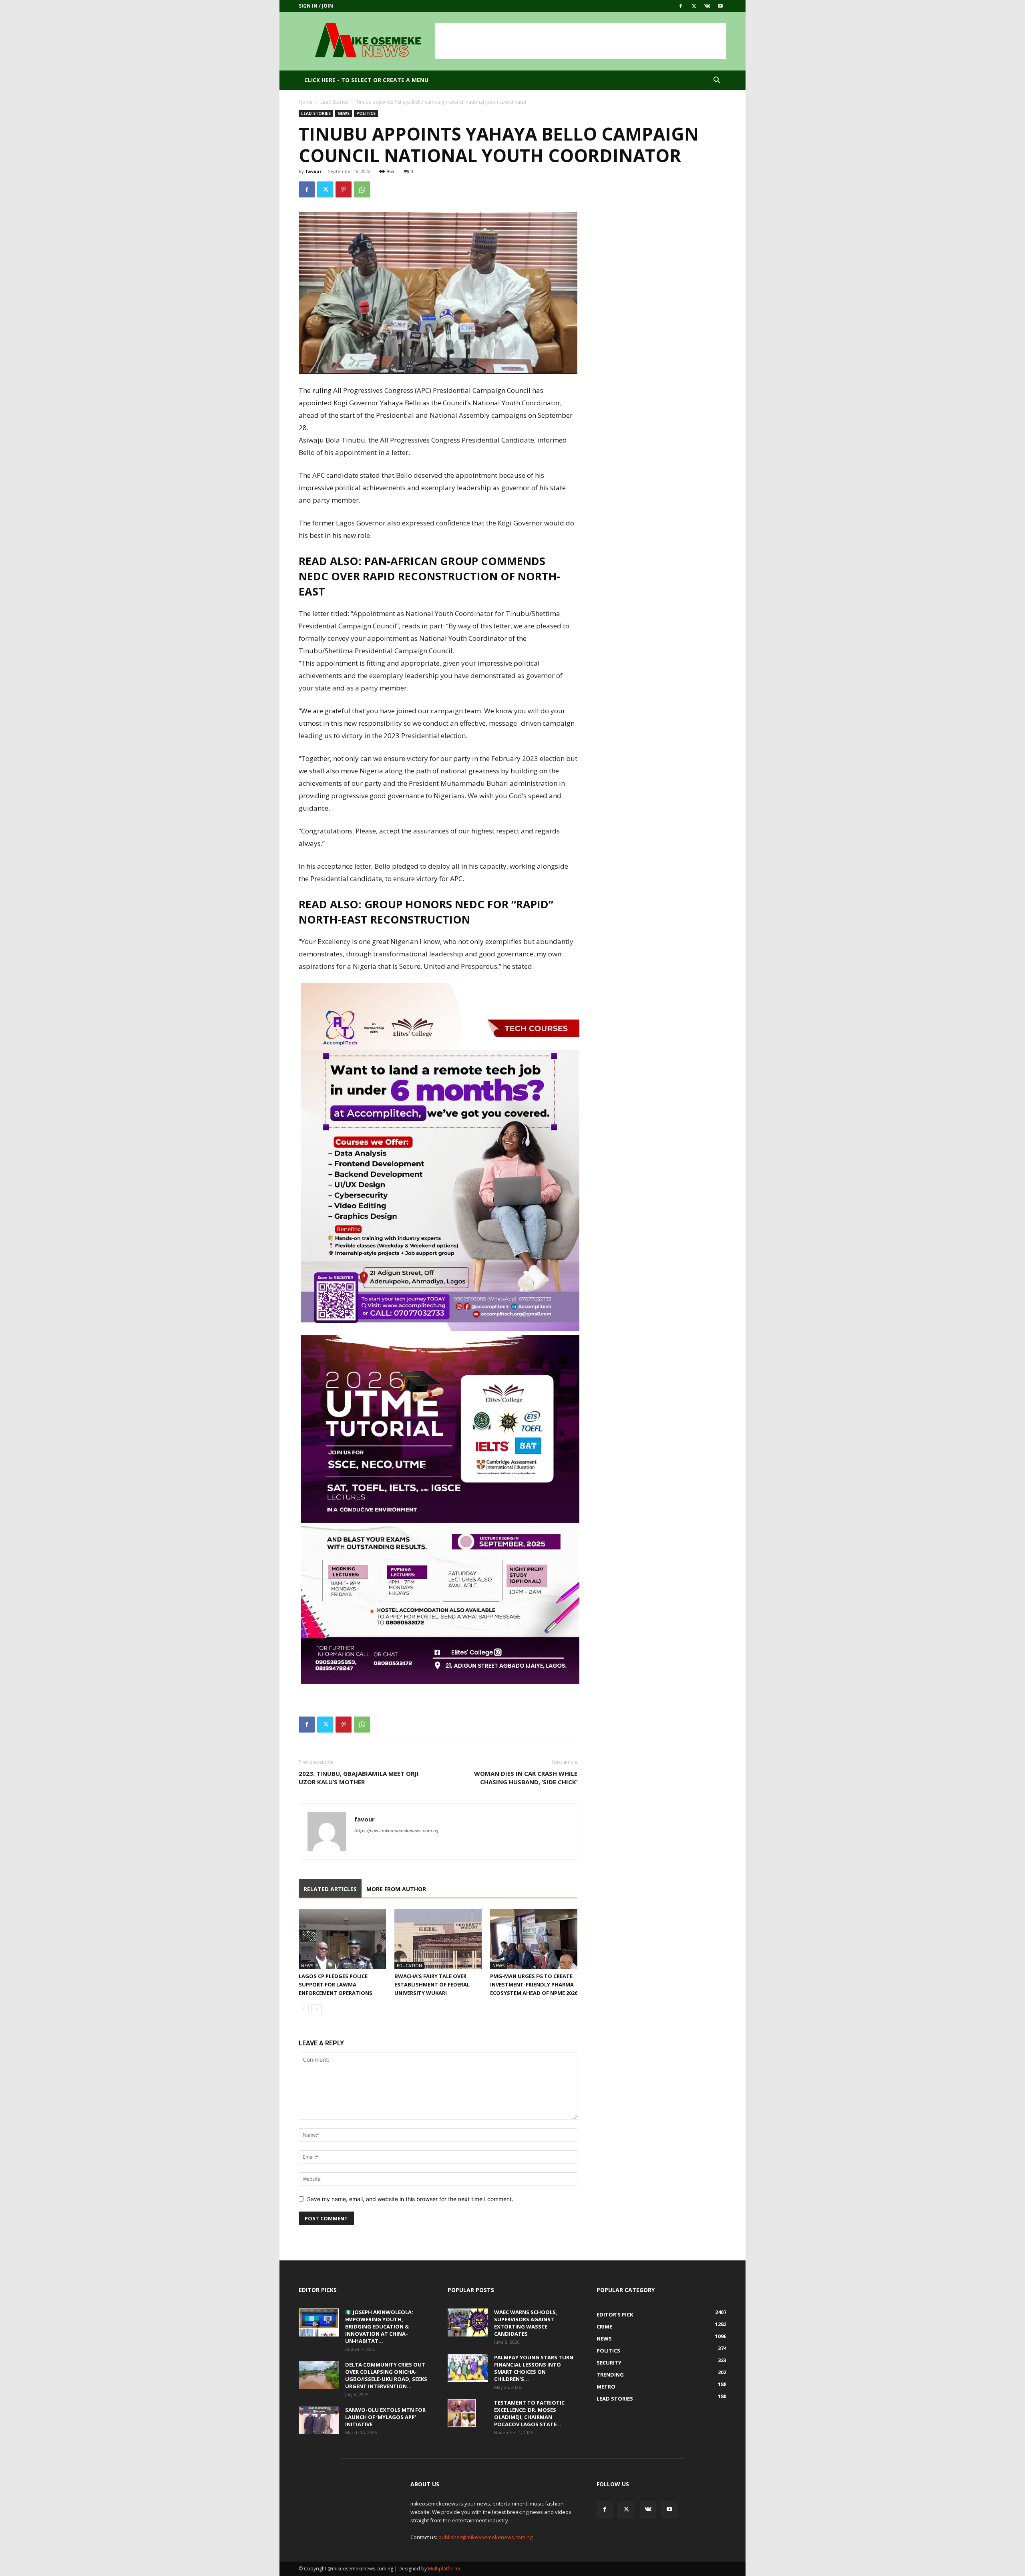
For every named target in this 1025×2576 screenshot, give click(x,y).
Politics (366, 113)
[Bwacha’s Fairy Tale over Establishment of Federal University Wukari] (438, 1939)
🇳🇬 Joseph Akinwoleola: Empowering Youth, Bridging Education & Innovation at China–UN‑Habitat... (379, 2326)
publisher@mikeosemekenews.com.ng (485, 2537)
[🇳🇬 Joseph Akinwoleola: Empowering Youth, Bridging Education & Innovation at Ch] (319, 2322)
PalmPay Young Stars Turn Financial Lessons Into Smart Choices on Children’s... (534, 2368)
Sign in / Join (316, 6)
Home (306, 102)
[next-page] (317, 2009)
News (344, 113)
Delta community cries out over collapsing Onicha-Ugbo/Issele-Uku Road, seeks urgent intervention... (386, 2375)
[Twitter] (694, 6)
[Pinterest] (344, 189)
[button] (717, 81)
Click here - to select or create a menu (366, 80)
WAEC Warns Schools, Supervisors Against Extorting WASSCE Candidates (526, 2323)
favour (314, 171)
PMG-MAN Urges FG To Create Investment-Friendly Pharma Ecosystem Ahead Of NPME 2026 (534, 1984)
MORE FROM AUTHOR (396, 1889)
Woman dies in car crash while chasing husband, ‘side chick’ (526, 1778)
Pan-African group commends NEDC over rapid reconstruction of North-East (429, 576)
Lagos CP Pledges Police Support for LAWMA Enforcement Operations (336, 1984)
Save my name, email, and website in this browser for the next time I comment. (410, 2199)
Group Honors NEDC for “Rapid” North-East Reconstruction (426, 912)
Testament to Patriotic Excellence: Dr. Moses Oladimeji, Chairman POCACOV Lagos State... (529, 2413)
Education (409, 1965)
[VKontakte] (707, 6)
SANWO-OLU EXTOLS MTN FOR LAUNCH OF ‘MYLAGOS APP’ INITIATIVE (385, 2417)
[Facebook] (681, 6)
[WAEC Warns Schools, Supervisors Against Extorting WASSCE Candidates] (468, 2322)
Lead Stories (334, 102)
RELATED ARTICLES (330, 1889)
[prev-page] (304, 2009)
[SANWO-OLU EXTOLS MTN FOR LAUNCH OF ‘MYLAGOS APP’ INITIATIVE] (319, 2420)
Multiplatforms (445, 2569)
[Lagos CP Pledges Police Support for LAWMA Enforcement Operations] (342, 1939)
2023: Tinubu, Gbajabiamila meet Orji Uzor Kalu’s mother (359, 1778)
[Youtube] (720, 6)
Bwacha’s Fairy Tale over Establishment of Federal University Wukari (432, 1984)
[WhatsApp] (362, 189)
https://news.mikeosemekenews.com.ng (396, 1831)
